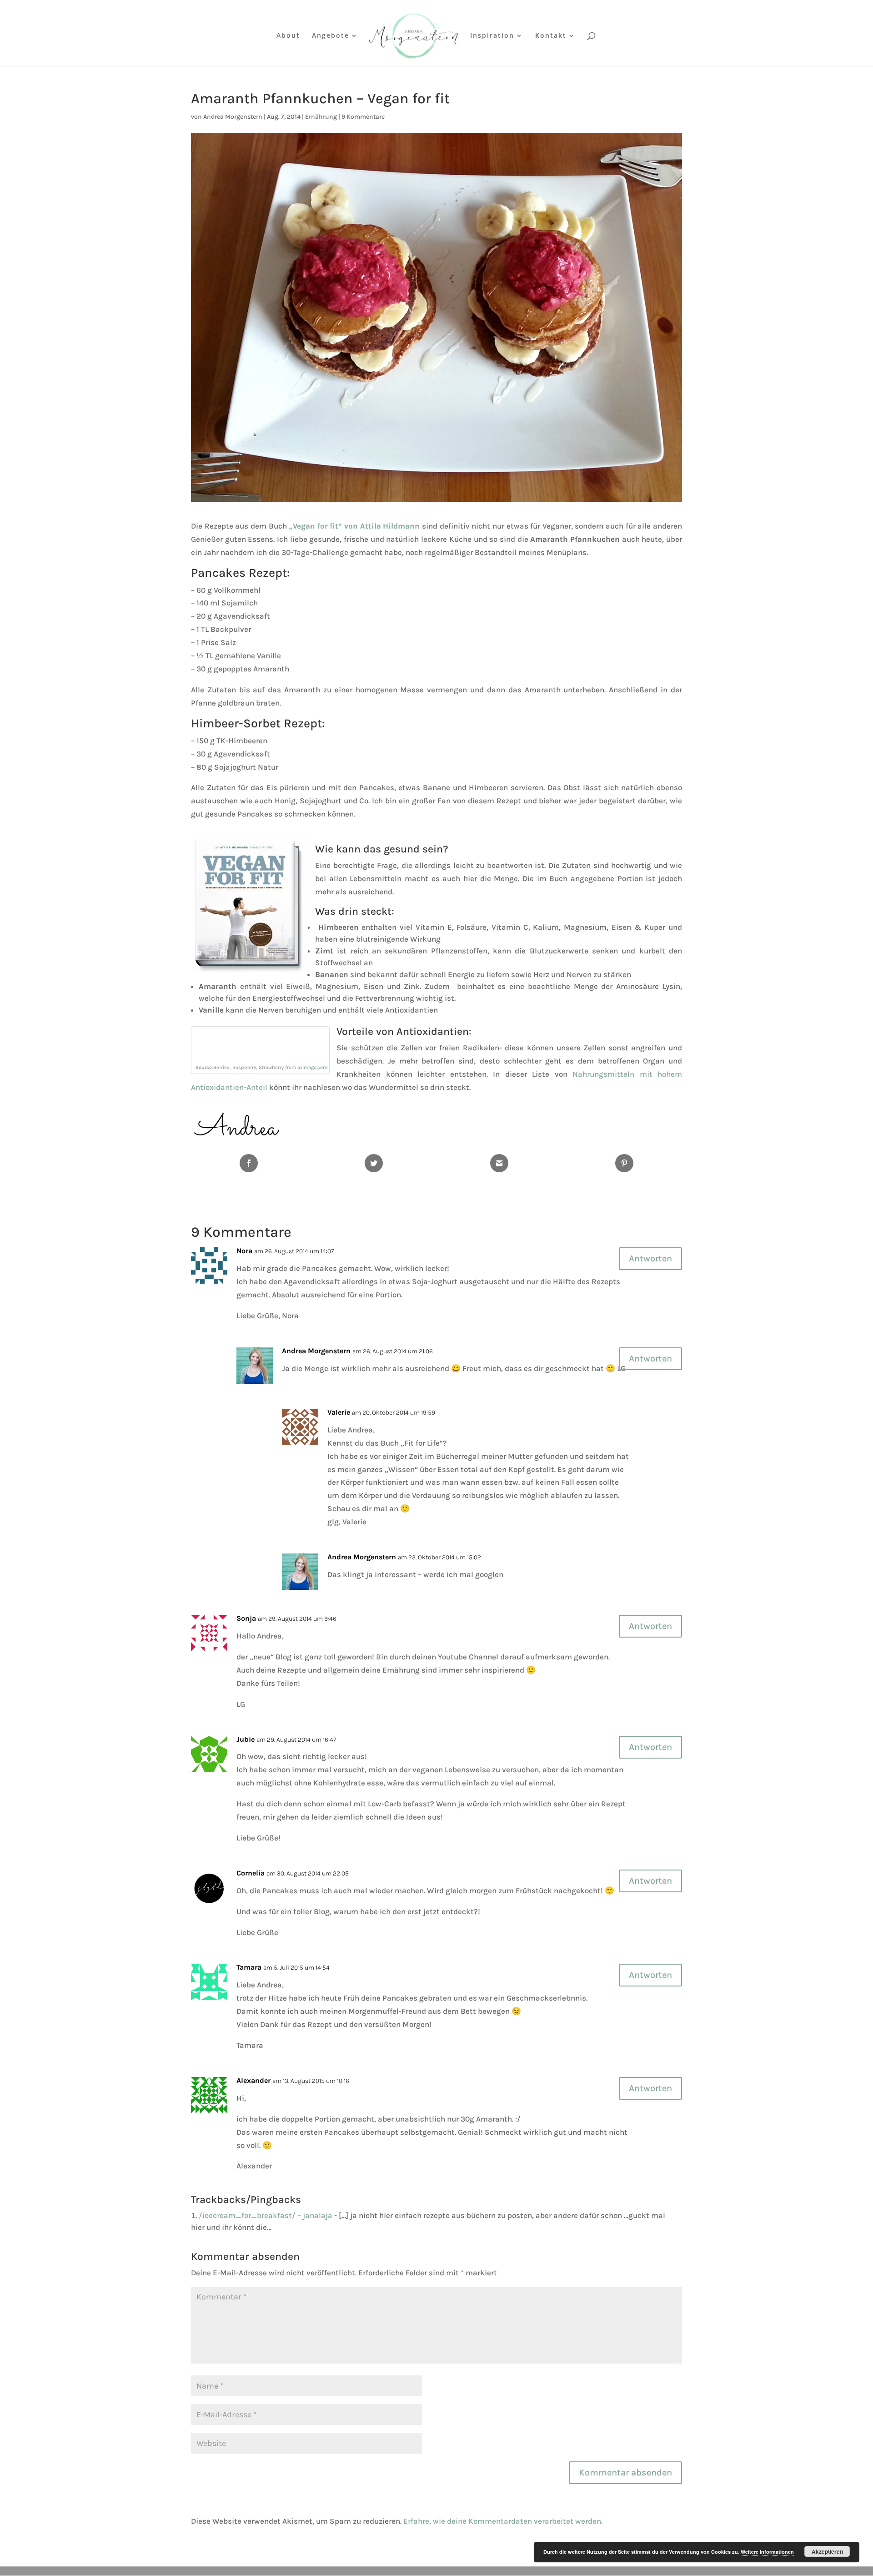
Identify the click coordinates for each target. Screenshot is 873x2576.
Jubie (246, 1739)
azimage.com (312, 1067)
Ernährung (321, 117)
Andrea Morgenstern (233, 117)
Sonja (246, 1618)
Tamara (249, 1967)
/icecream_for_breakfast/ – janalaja (266, 2215)
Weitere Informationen (767, 2552)
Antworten (650, 1258)
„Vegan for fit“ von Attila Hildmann (354, 526)
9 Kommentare (363, 117)
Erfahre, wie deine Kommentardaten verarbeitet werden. (503, 2521)
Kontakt (551, 36)
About (288, 36)
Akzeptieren (827, 2551)
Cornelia (251, 1873)
